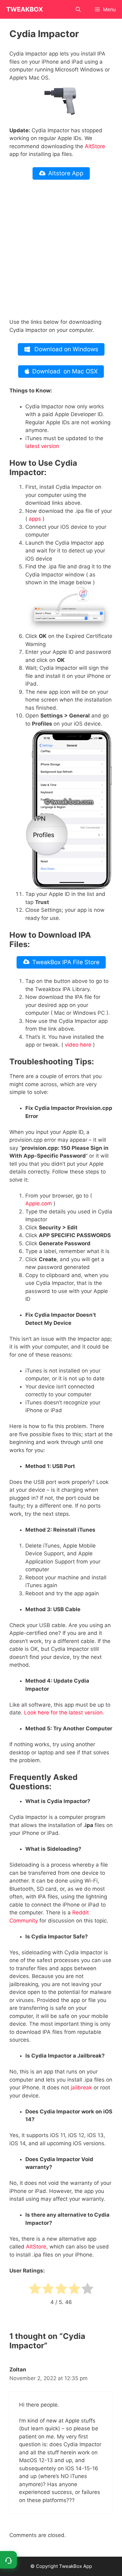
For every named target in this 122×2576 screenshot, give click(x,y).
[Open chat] (8, 2560)
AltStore (95, 146)
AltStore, (37, 2247)
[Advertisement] (61, 250)
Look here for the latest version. (64, 1713)
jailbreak (81, 2088)
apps (35, 519)
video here (78, 1045)
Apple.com (39, 1203)
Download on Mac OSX (65, 371)
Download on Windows (66, 349)
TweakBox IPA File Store (66, 962)
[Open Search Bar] (78, 9)
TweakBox (25, 9)
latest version (42, 446)
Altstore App (66, 173)
